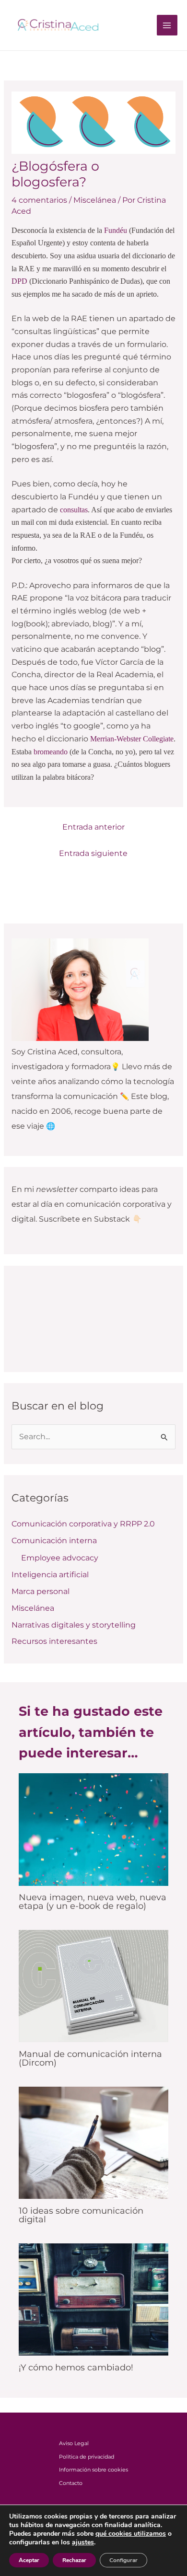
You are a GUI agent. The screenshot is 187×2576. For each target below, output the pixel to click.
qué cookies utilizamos (131, 2534)
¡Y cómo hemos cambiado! (76, 2367)
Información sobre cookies (93, 2470)
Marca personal (41, 1591)
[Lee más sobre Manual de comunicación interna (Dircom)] (94, 1985)
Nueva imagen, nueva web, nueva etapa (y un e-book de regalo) (93, 1901)
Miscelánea (95, 200)
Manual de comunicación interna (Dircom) (90, 2058)
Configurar (123, 2560)
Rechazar (74, 2560)
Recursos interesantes (54, 1641)
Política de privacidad (87, 2457)
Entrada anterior (93, 827)
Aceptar (29, 2560)
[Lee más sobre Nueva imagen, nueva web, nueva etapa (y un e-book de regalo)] (94, 1829)
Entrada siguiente (93, 853)
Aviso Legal (74, 2443)
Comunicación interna (54, 1541)
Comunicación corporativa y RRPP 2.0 (83, 1524)
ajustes (83, 2542)
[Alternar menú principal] (167, 25)
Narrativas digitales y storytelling (74, 1625)
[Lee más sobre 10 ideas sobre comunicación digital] (94, 2142)
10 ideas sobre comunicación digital (81, 2215)
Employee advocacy (60, 1558)
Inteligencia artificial (50, 1575)
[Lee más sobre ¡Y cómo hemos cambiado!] (94, 2299)
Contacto (71, 2483)
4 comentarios (39, 200)
